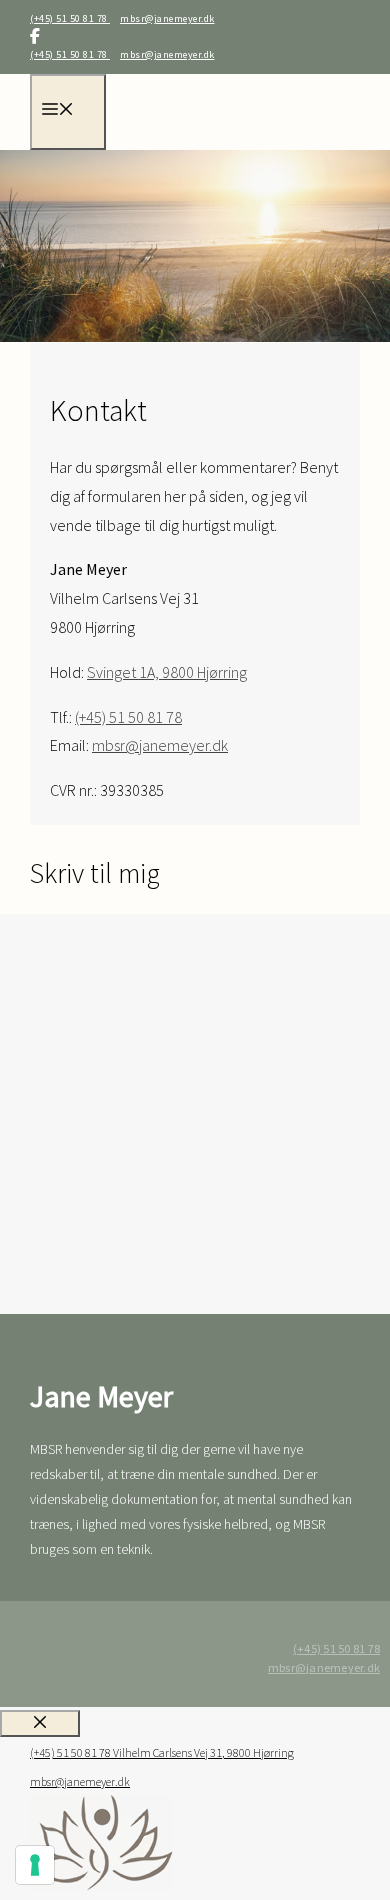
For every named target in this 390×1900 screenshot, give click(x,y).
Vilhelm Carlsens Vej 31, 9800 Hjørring (203, 1752)
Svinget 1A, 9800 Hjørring (167, 672)
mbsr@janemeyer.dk (167, 18)
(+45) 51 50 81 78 (70, 18)
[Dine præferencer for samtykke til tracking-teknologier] (35, 1865)
